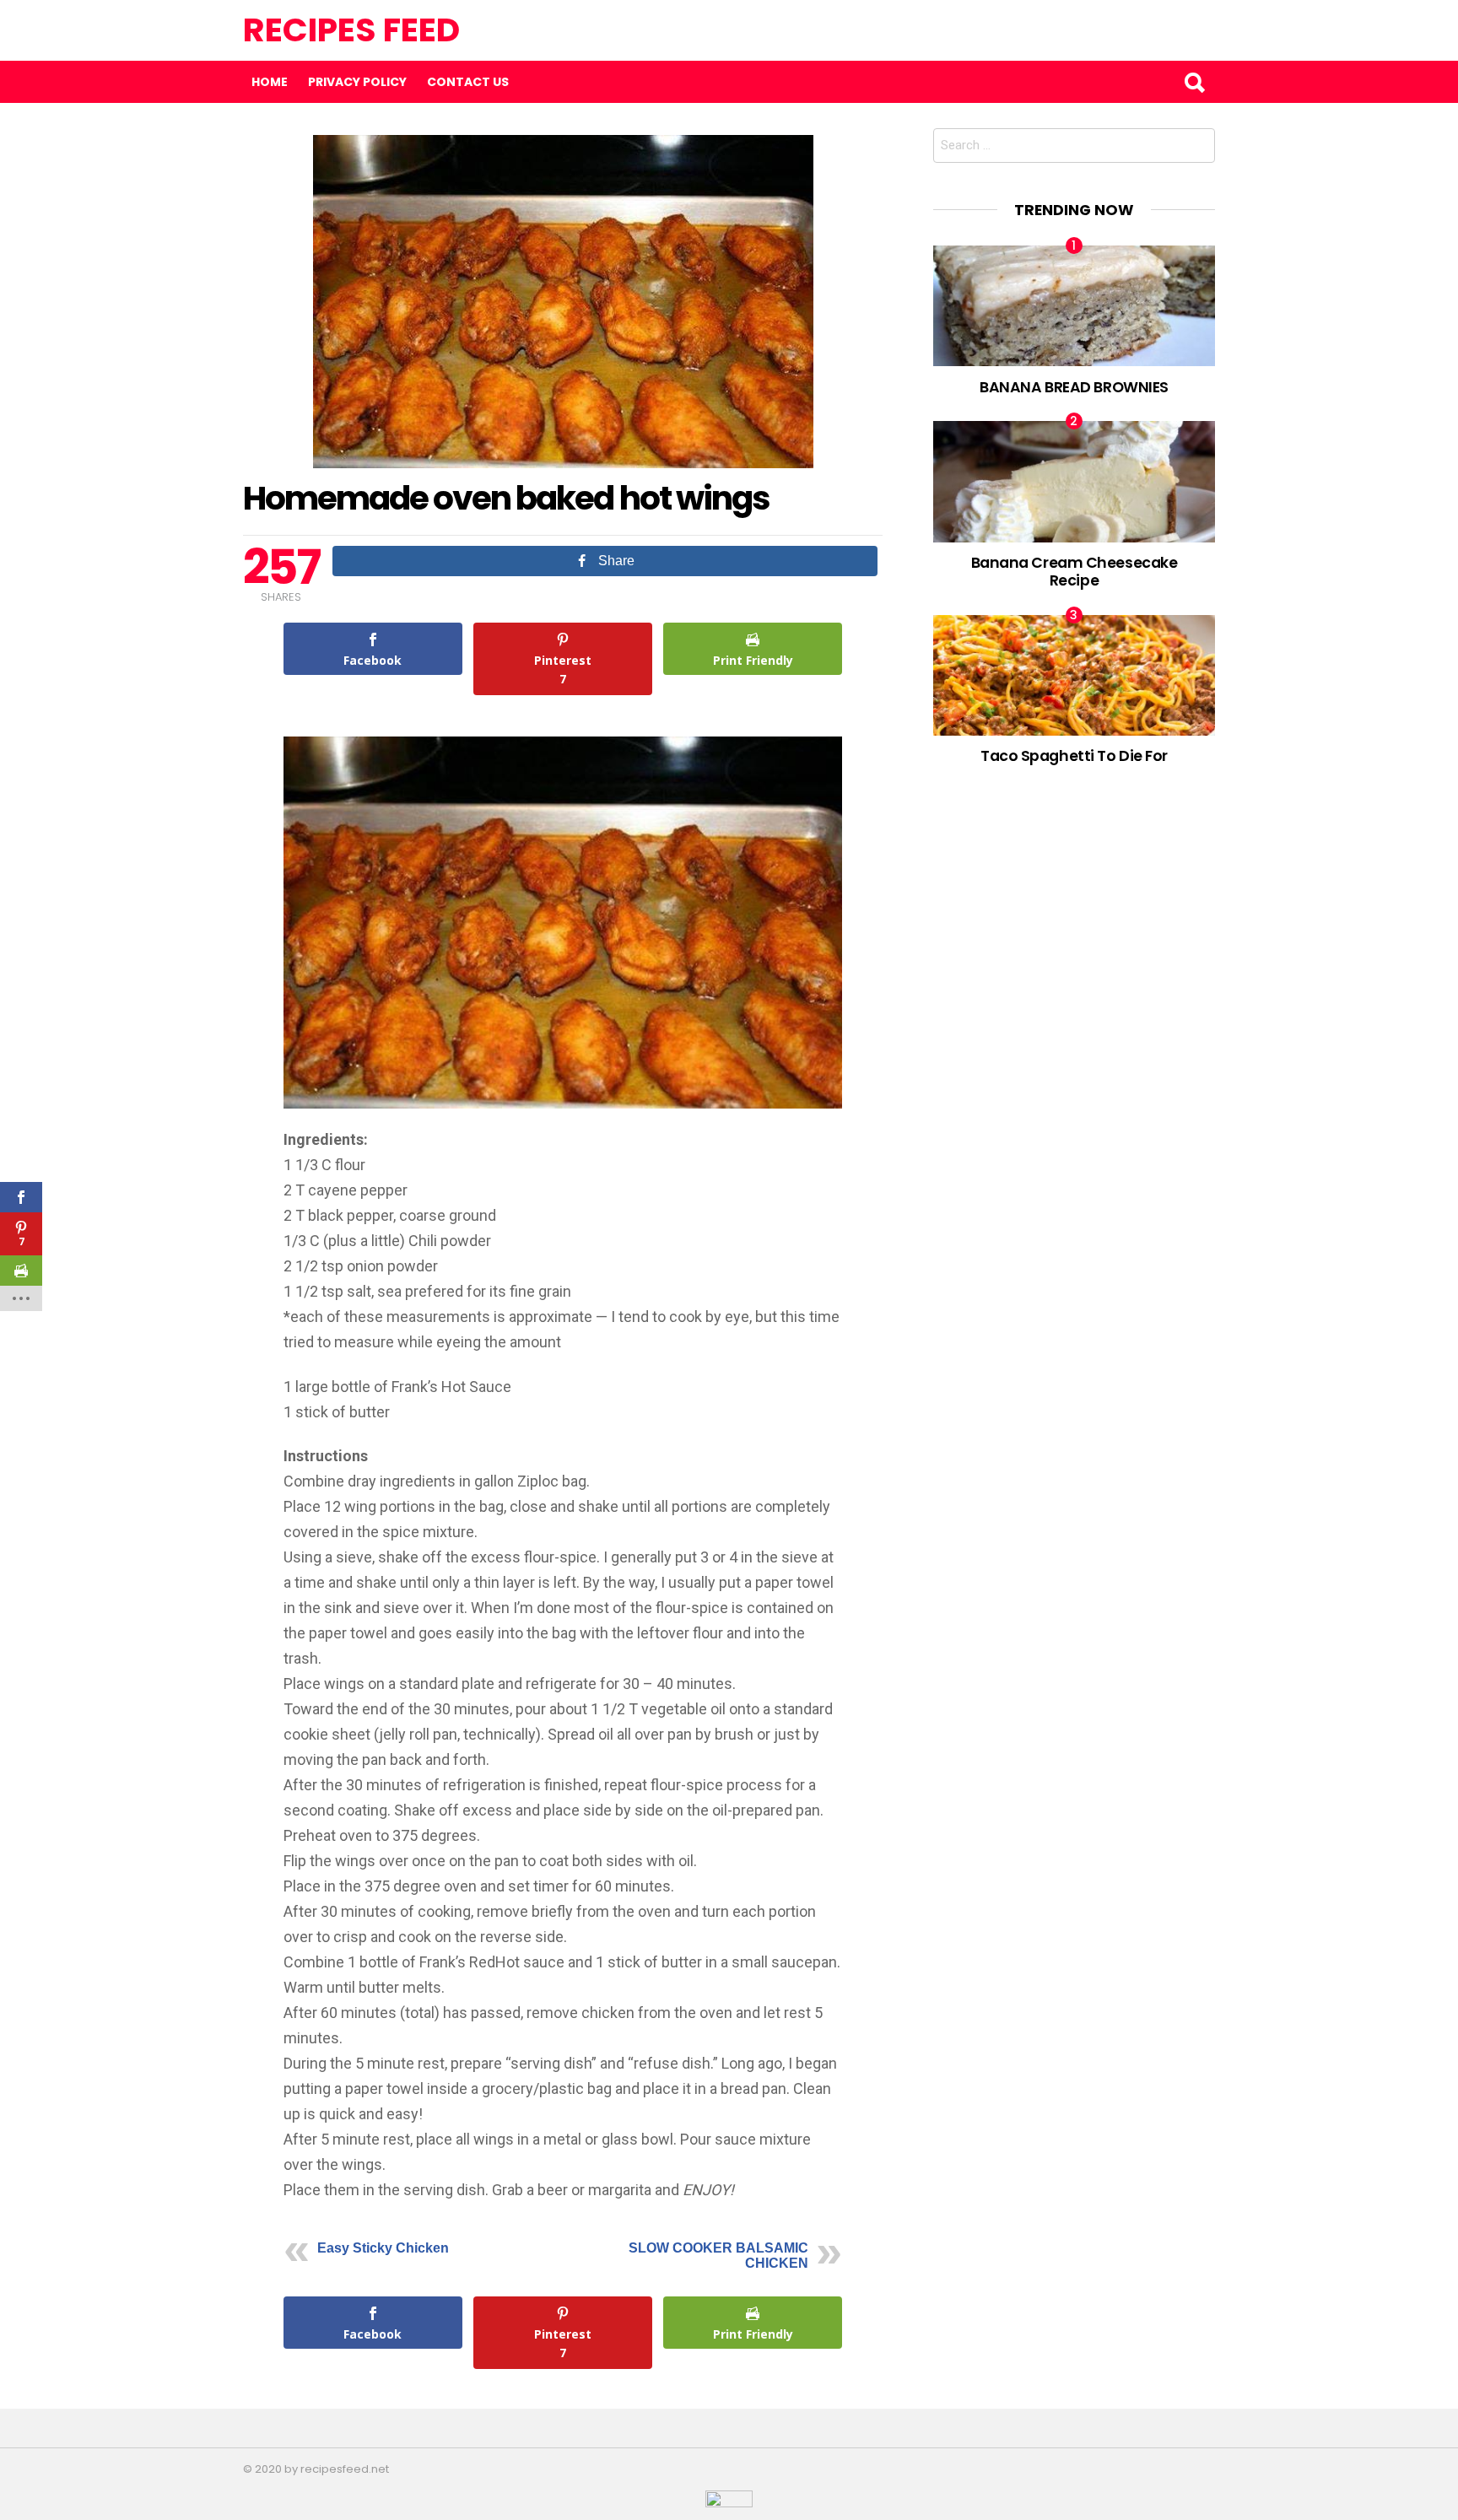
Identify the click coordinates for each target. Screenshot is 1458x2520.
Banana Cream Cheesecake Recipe (1075, 571)
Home (270, 82)
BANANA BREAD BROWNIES (1074, 387)
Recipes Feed (351, 30)
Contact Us (468, 82)
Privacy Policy (357, 82)
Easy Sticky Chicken (383, 2248)
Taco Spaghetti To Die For (1074, 755)
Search (1194, 82)
